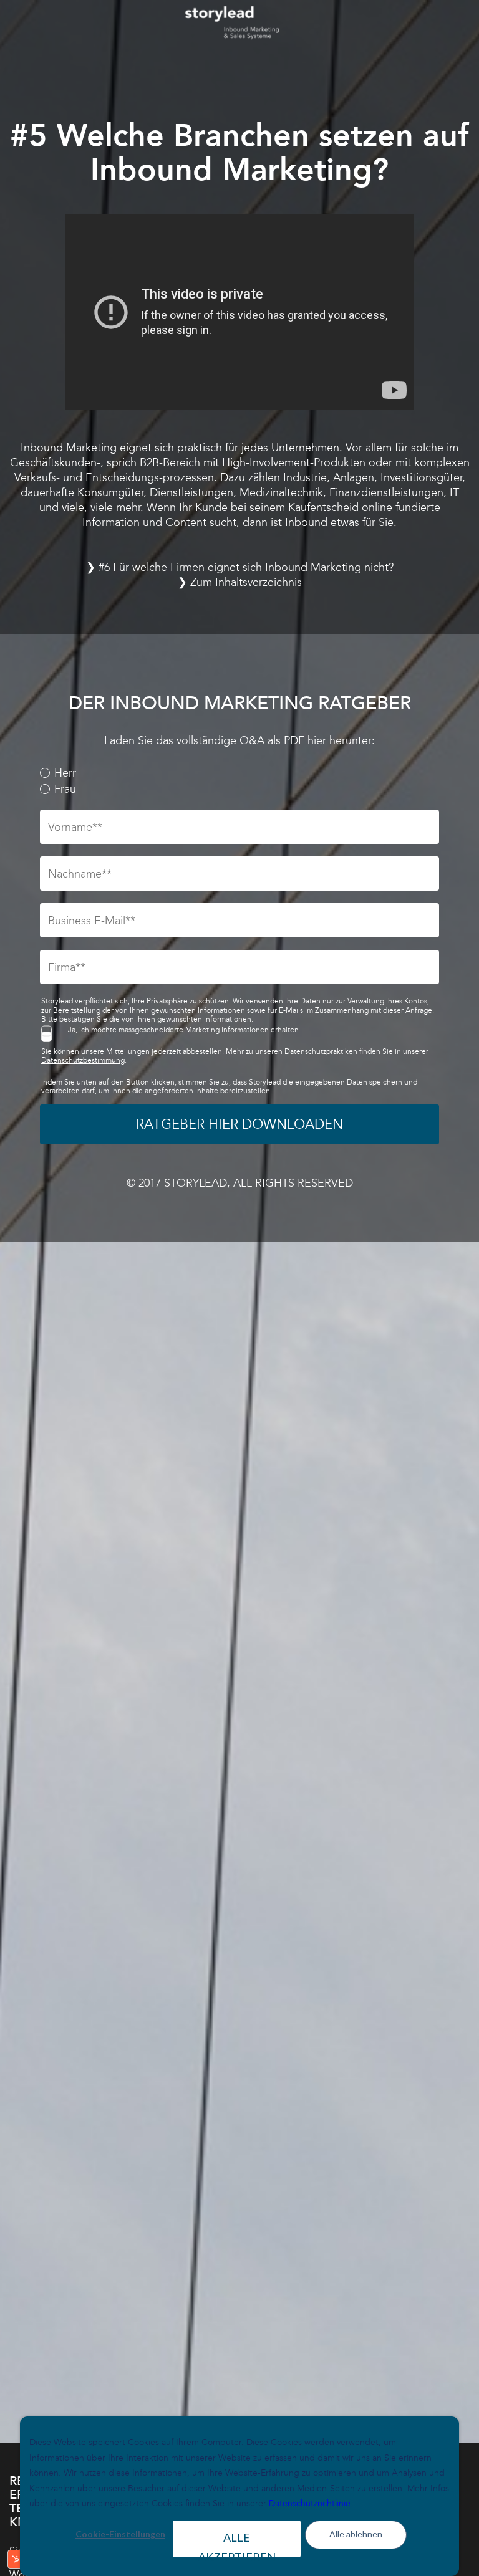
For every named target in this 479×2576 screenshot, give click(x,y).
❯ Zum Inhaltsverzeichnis (240, 582)
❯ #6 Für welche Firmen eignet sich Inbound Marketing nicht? (240, 567)
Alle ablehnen (356, 2534)
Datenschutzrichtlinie (310, 2503)
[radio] (239, 773)
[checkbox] (239, 781)
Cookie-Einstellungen (120, 2534)
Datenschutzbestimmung (83, 1060)
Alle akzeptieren (237, 2544)
